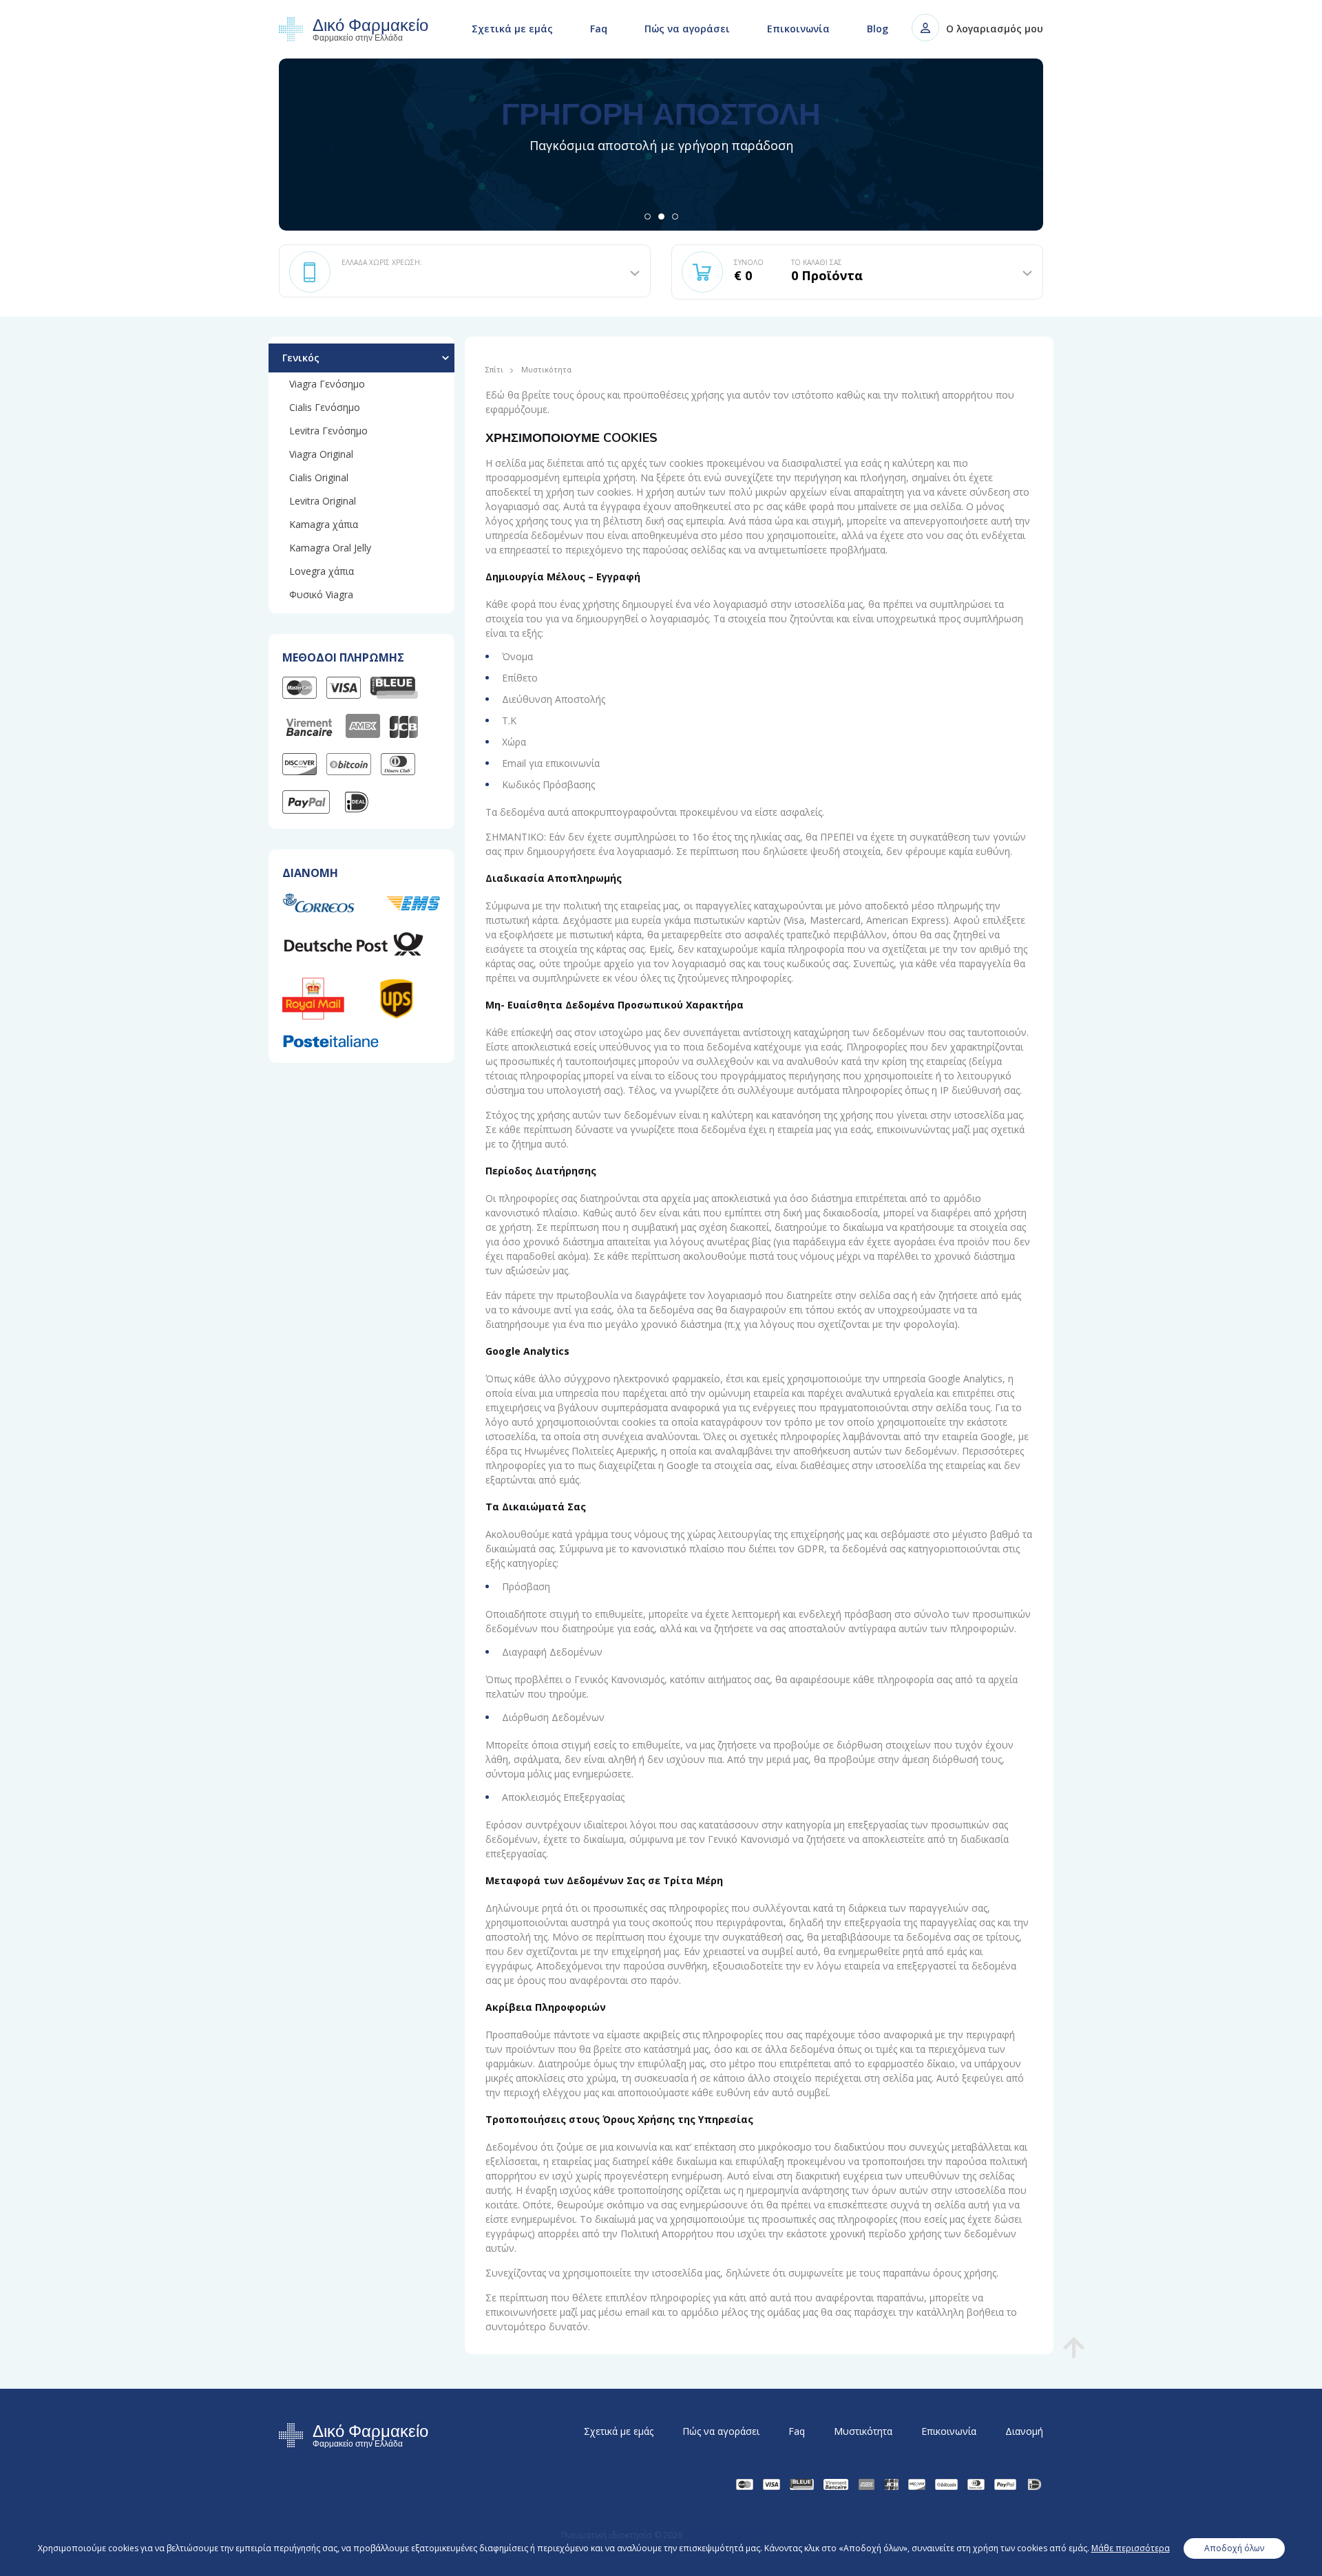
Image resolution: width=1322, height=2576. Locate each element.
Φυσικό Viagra (321, 594)
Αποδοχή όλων (1234, 2548)
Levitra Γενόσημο (328, 431)
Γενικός (301, 358)
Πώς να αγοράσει (687, 29)
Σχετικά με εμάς (512, 29)
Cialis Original (319, 477)
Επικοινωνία (798, 29)
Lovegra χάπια (322, 571)
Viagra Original (321, 454)
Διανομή (1024, 2431)
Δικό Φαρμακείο (370, 30)
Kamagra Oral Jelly (330, 548)
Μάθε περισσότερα (1131, 2548)
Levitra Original (323, 501)
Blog (878, 29)
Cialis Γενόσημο (325, 407)
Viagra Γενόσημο (327, 384)
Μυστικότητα (863, 2431)
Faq (599, 29)
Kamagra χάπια (324, 524)
